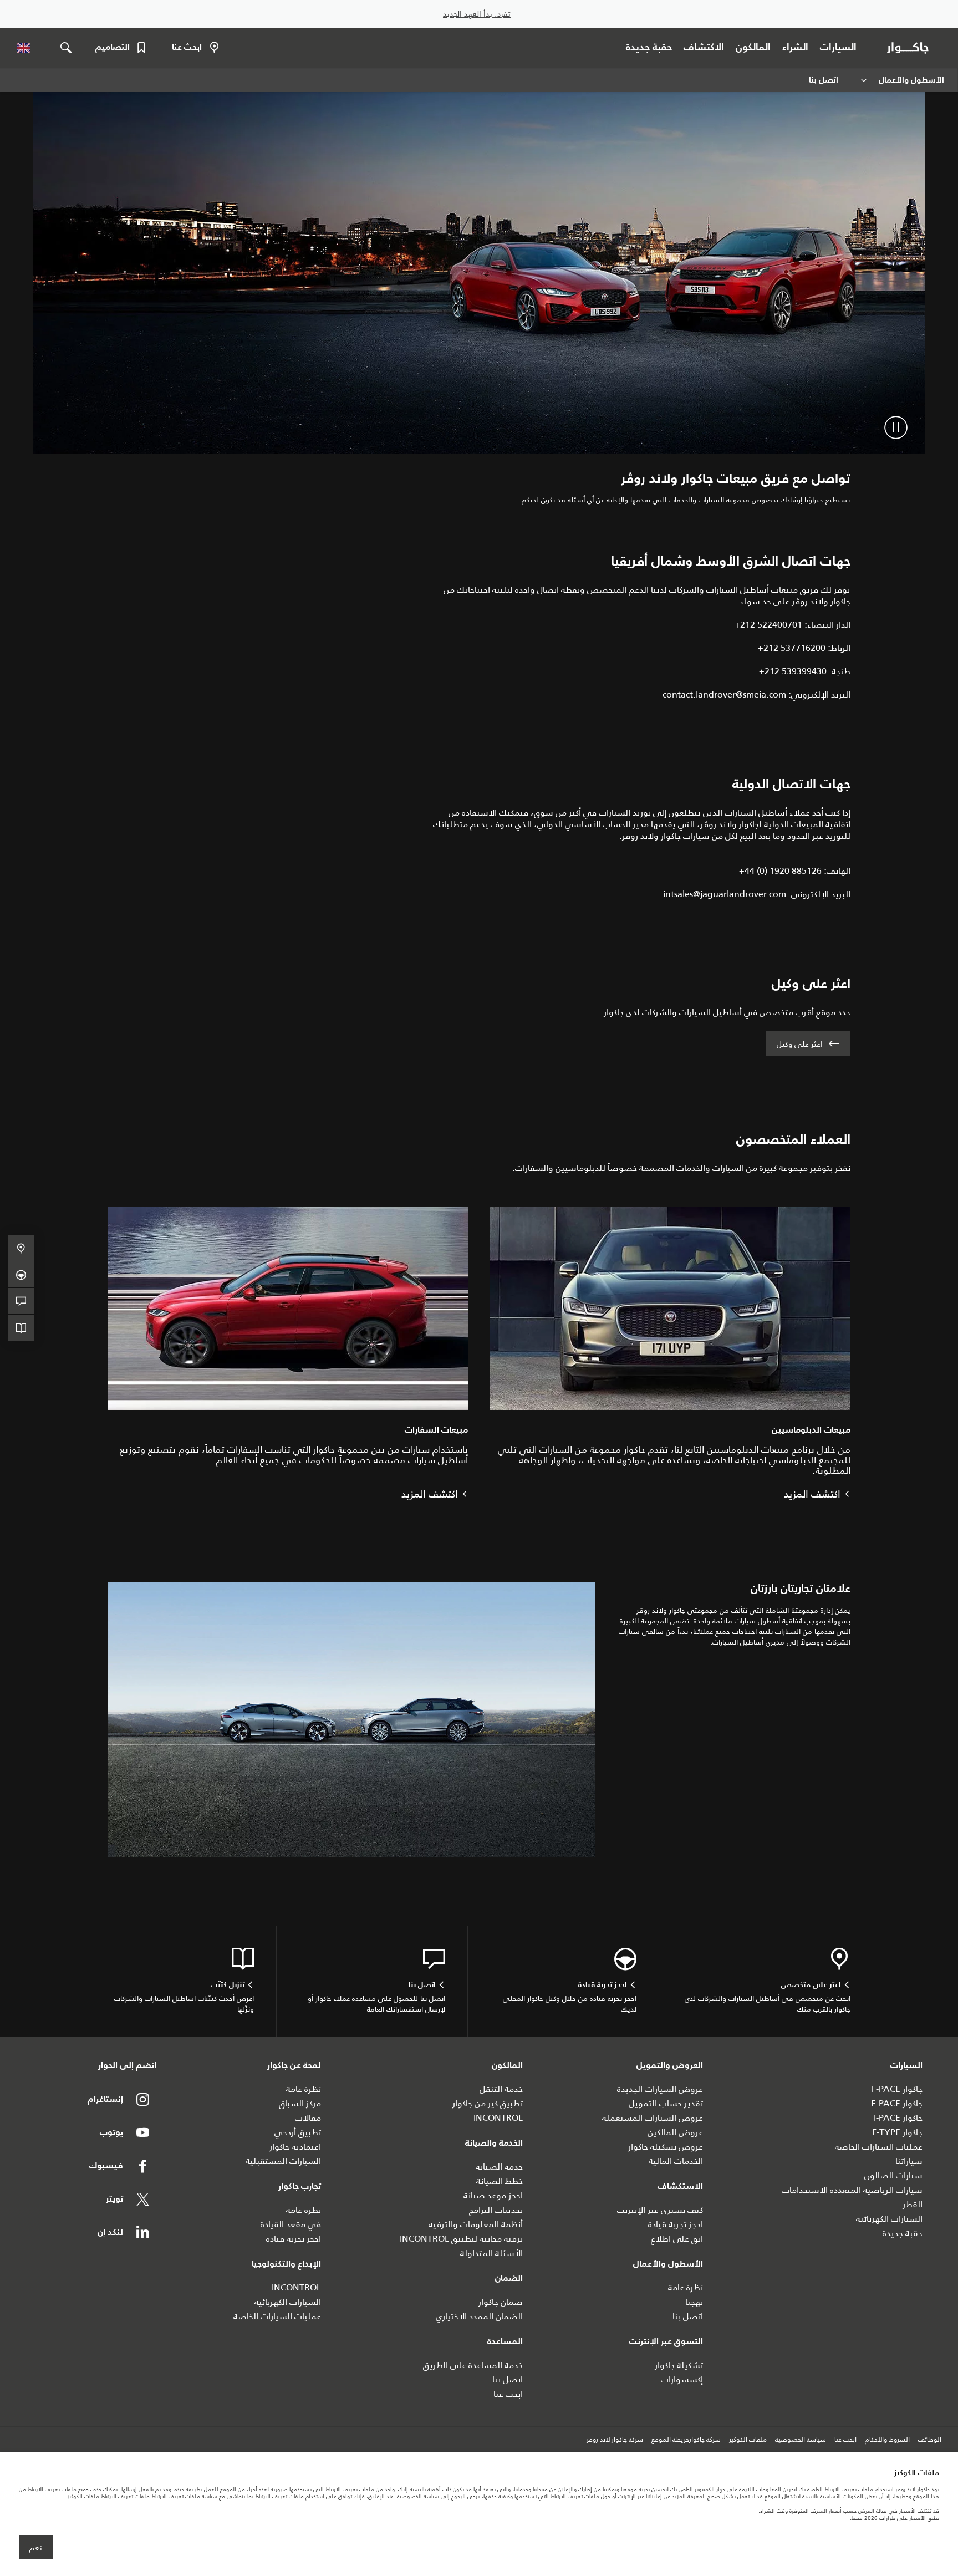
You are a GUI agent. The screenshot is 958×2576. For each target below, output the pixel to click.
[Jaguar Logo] (910, 48)
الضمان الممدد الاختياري (479, 2316)
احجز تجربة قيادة (676, 2224)
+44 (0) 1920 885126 (780, 871)
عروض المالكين (675, 2132)
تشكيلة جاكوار (679, 2365)
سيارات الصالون (893, 2175)
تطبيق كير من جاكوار (488, 2103)
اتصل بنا (688, 2316)
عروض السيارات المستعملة (653, 2118)
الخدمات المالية (676, 2161)
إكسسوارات (682, 2379)
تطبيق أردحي (298, 2132)
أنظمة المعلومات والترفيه (476, 2224)
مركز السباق (300, 2103)
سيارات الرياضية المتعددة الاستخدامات (852, 2190)
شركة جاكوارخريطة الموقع (686, 2440)
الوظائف (930, 2440)
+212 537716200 (792, 648)
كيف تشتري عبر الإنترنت (660, 2210)
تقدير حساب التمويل (666, 2103)
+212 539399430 (793, 671)
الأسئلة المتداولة (491, 2253)
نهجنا (694, 2302)
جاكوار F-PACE (897, 2089)
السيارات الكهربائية (889, 2219)
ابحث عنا (508, 2394)
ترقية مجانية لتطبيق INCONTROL (461, 2239)
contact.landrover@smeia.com (724, 694)
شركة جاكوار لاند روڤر (615, 2440)
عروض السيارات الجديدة (660, 2089)
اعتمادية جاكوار (295, 2147)
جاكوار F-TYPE (897, 2132)
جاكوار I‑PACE (898, 2118)
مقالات (308, 2118)
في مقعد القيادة (291, 2224)
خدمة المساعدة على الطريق (473, 2365)
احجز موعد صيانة (493, 2195)
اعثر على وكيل (800, 1044)
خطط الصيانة (500, 2181)
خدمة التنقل (501, 2089)
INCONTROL (498, 2118)
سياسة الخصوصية (801, 2440)
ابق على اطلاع (677, 2239)
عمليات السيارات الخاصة (879, 2147)
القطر (913, 2204)
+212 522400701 (768, 625)
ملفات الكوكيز (748, 2440)
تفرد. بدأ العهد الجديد (477, 14)
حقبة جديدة (903, 2233)
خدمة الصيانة (499, 2167)
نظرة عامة (686, 2287)
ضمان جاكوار (501, 2302)
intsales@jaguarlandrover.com (725, 894)
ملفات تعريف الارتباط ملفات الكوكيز (108, 2496)
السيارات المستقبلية (283, 2161)
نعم (36, 2548)
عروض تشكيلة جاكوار (666, 2147)
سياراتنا (909, 2161)
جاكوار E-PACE (897, 2103)
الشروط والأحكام (887, 2440)
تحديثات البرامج (496, 2210)
